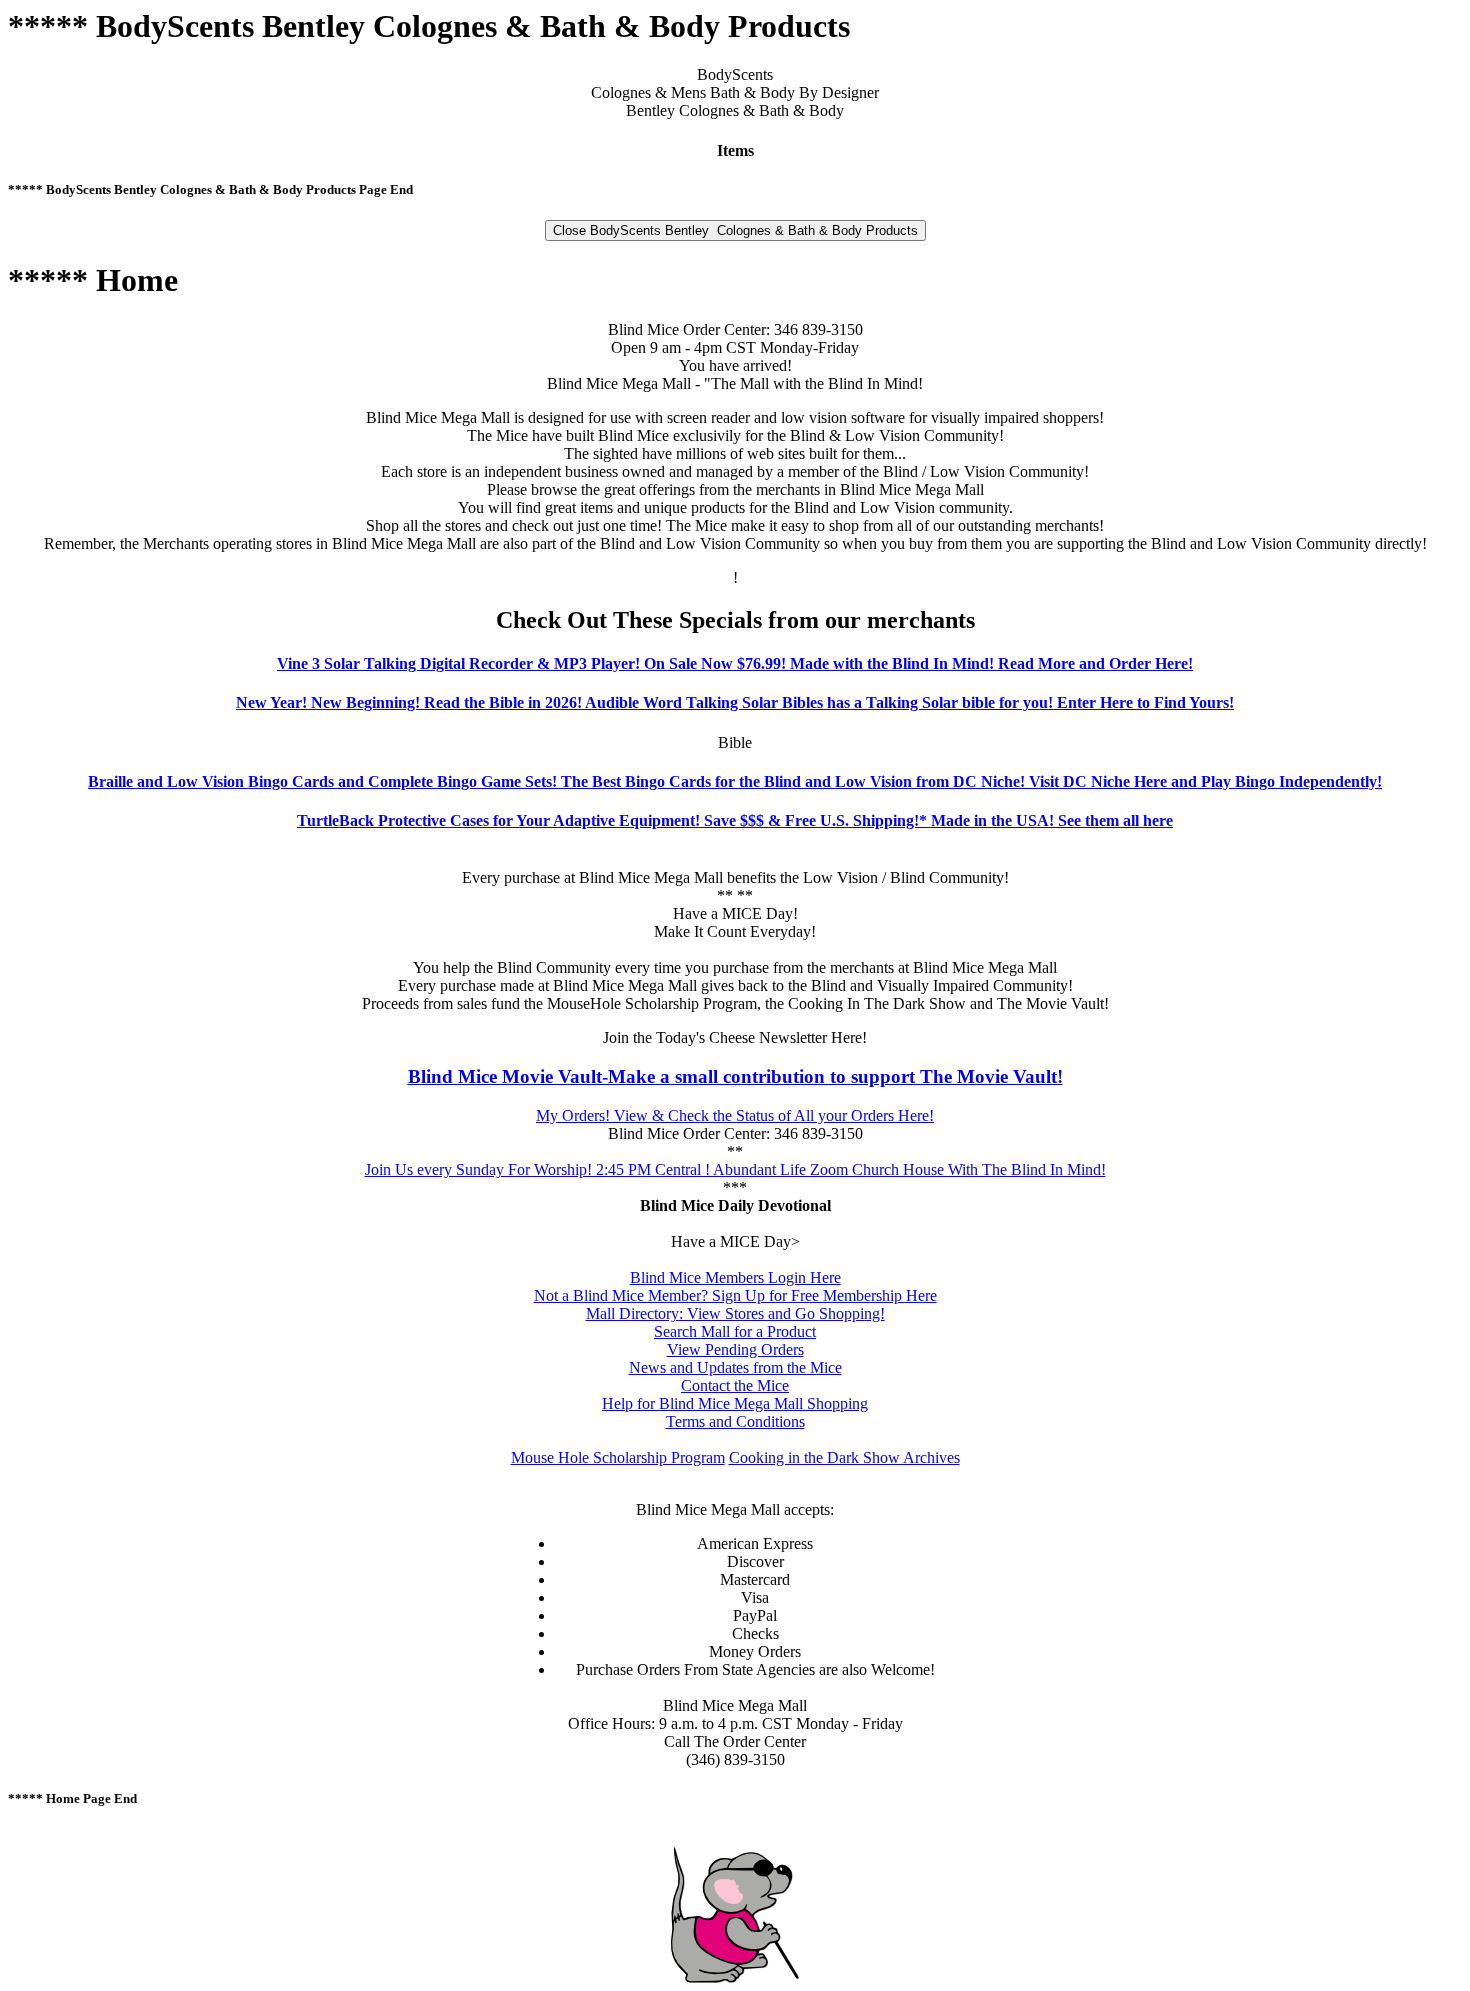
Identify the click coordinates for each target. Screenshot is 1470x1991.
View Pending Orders (735, 1349)
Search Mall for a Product (735, 1331)
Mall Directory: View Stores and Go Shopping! (735, 1313)
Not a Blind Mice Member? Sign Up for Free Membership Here (735, 1295)
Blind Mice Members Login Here (735, 1277)
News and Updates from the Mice (735, 1367)
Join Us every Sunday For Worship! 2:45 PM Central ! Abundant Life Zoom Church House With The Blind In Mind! (735, 1169)
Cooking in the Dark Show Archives (844, 1457)
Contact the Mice (735, 1385)
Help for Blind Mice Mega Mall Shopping (735, 1403)
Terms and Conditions (735, 1421)
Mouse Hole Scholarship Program (618, 1457)
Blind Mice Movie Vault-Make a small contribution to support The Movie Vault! (735, 1076)
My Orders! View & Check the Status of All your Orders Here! (735, 1115)
